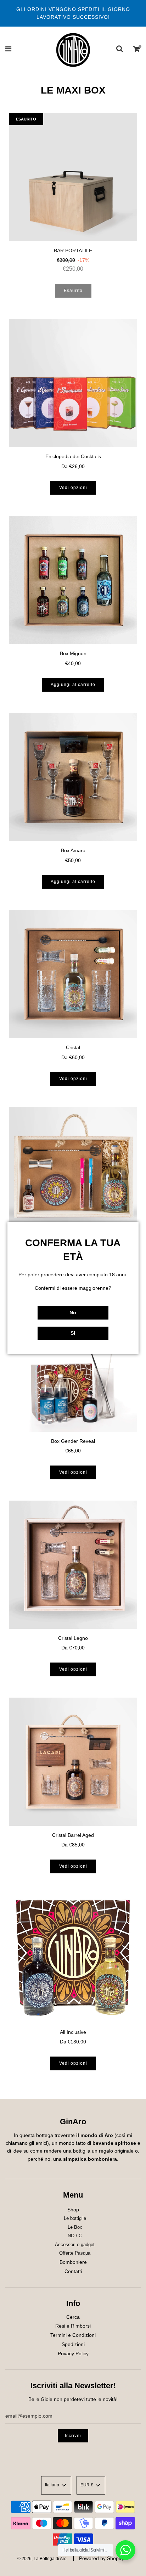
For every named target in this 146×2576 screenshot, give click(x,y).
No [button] (73, 1312)
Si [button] (73, 1333)
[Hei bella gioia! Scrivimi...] (125, 2550)
